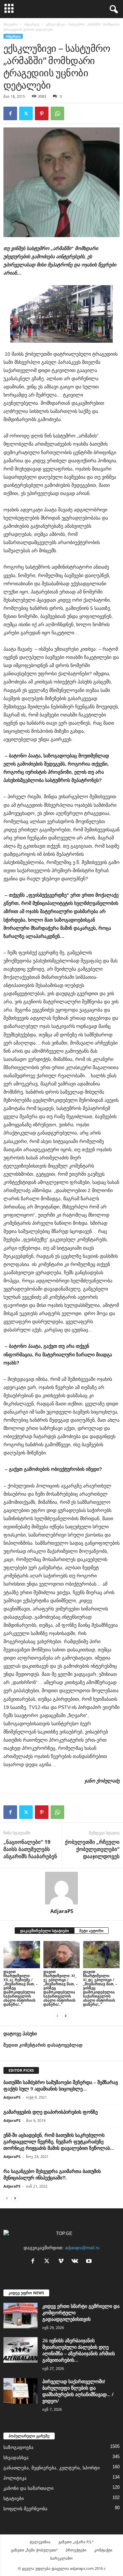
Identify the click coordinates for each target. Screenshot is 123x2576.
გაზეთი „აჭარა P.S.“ (76, 2542)
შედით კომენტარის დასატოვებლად (43, 2045)
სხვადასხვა (16, 2458)
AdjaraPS (62, 1911)
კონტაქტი (103, 2550)
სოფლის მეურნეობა (25, 2509)
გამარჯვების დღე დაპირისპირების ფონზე (51, 2112)
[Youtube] (90, 2262)
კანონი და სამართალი (29, 2488)
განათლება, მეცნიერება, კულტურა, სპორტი (52, 2468)
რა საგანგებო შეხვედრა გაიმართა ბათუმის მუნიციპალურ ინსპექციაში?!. (52, 2174)
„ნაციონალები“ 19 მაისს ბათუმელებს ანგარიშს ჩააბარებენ (30, 1849)
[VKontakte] (76, 2262)
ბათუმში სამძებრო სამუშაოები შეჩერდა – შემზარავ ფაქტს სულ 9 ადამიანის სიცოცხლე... (61, 2085)
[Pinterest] (42, 113)
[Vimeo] (62, 2262)
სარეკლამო (61, 2558)
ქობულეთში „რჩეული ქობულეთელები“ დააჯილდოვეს (92, 1849)
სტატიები (14, 2498)
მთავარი (10, 24)
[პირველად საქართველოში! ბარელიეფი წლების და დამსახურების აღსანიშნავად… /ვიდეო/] (20, 2391)
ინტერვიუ (32, 24)
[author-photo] (61, 1888)
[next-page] (66, 2016)
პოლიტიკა (15, 2478)
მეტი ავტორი (91, 1931)
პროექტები (76, 2550)
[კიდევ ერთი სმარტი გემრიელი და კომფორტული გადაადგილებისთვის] (20, 2316)
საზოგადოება (18, 2447)
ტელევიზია (40, 2542)
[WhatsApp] (57, 113)
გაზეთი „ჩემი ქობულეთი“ (34, 2550)
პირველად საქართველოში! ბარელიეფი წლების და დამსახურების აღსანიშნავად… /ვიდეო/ (78, 2391)
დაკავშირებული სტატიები (45, 1931)
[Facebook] (10, 113)
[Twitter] (26, 113)
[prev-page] (57, 2016)
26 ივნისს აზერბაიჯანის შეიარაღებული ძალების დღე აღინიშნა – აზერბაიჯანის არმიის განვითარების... (79, 2350)
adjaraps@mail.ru (82, 2248)
